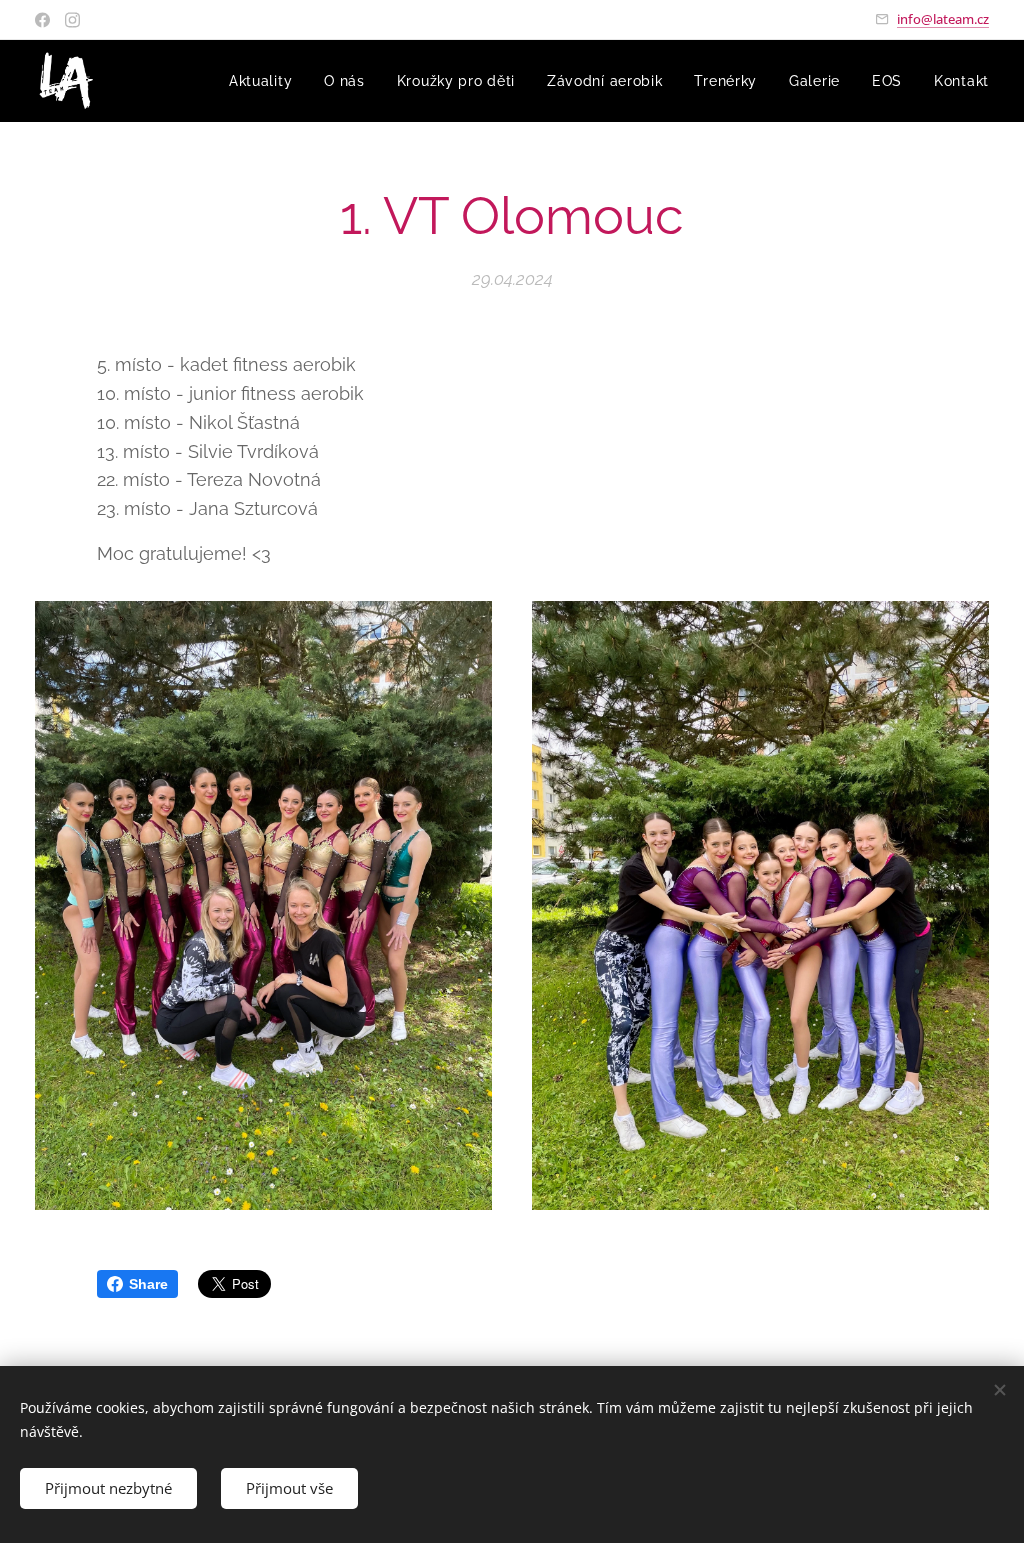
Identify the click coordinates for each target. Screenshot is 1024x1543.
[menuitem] (266, 81)
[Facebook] (42, 20)
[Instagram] (72, 20)
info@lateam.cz (943, 19)
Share (148, 1284)
